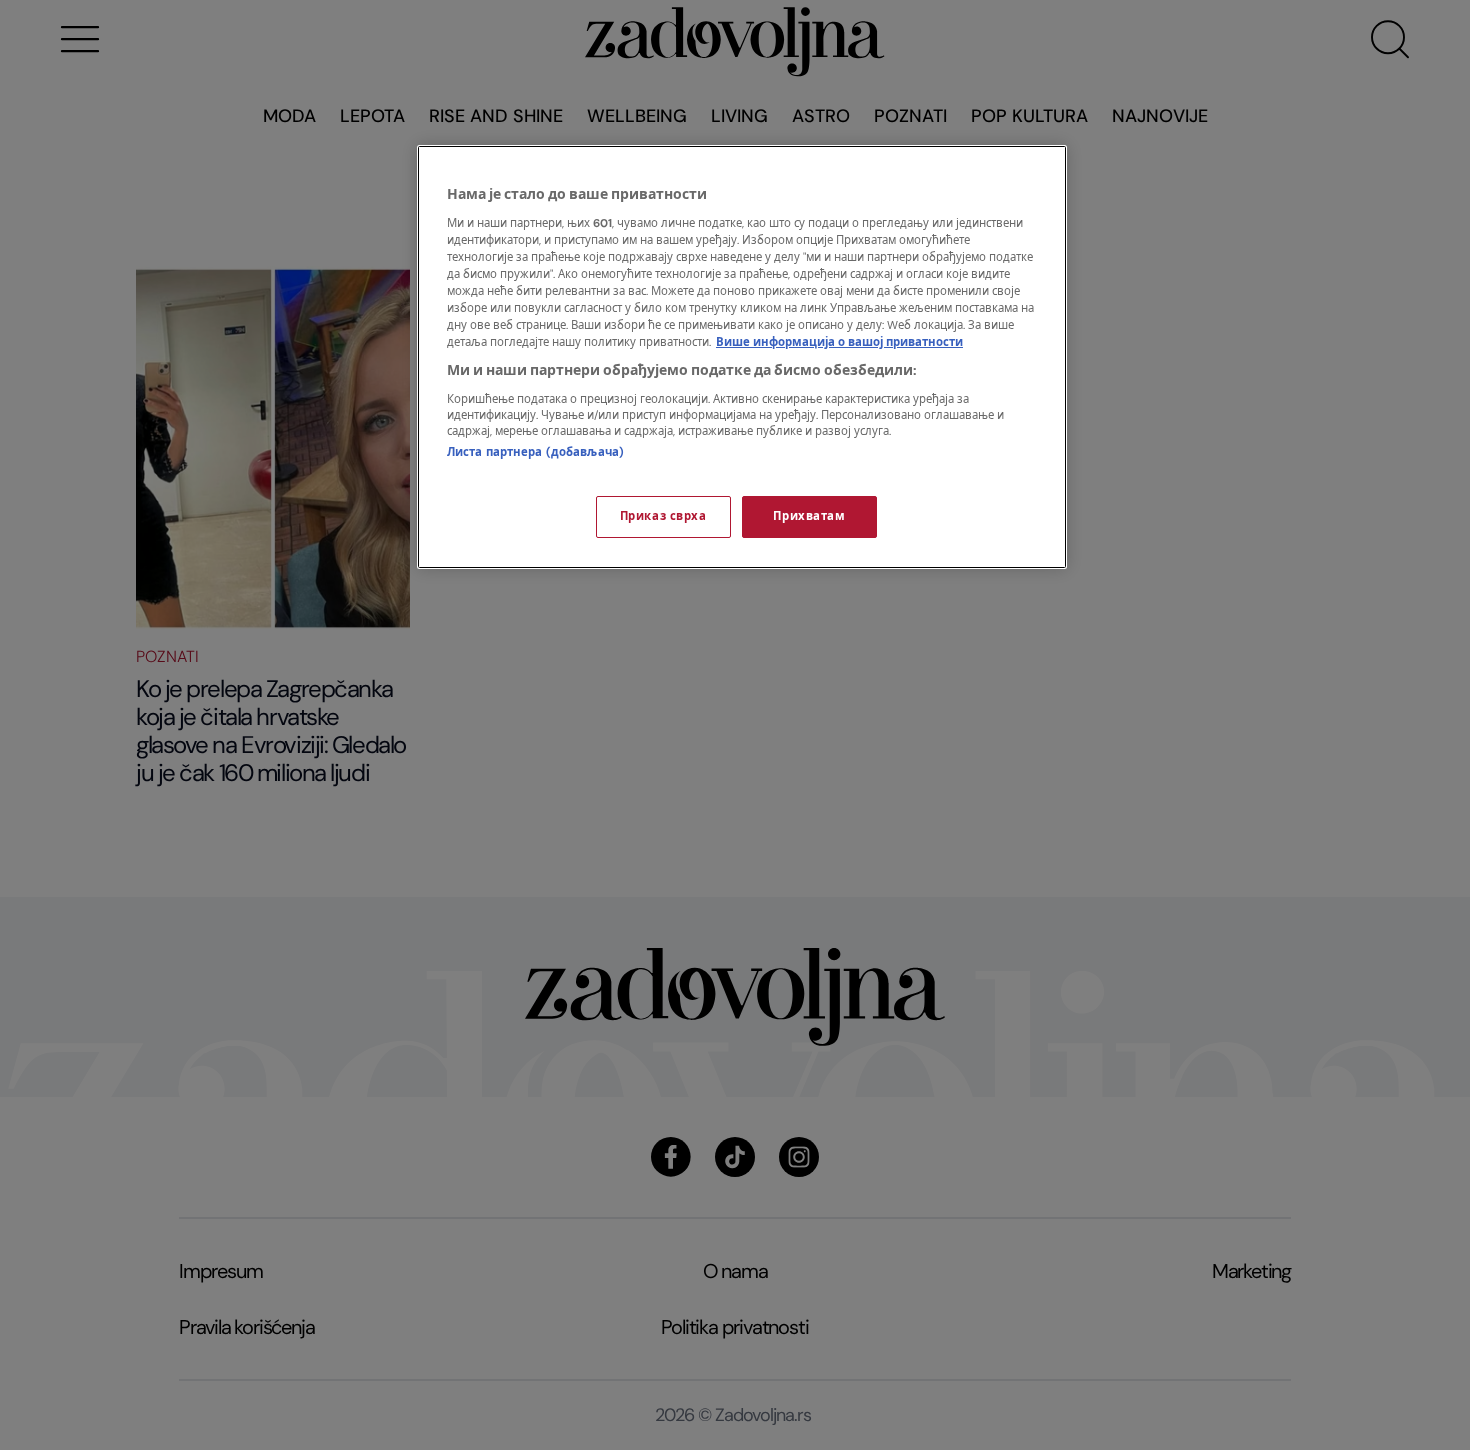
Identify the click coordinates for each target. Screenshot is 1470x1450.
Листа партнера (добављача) (535, 452)
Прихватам (809, 516)
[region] (742, 357)
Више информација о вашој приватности (839, 342)
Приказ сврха (663, 516)
